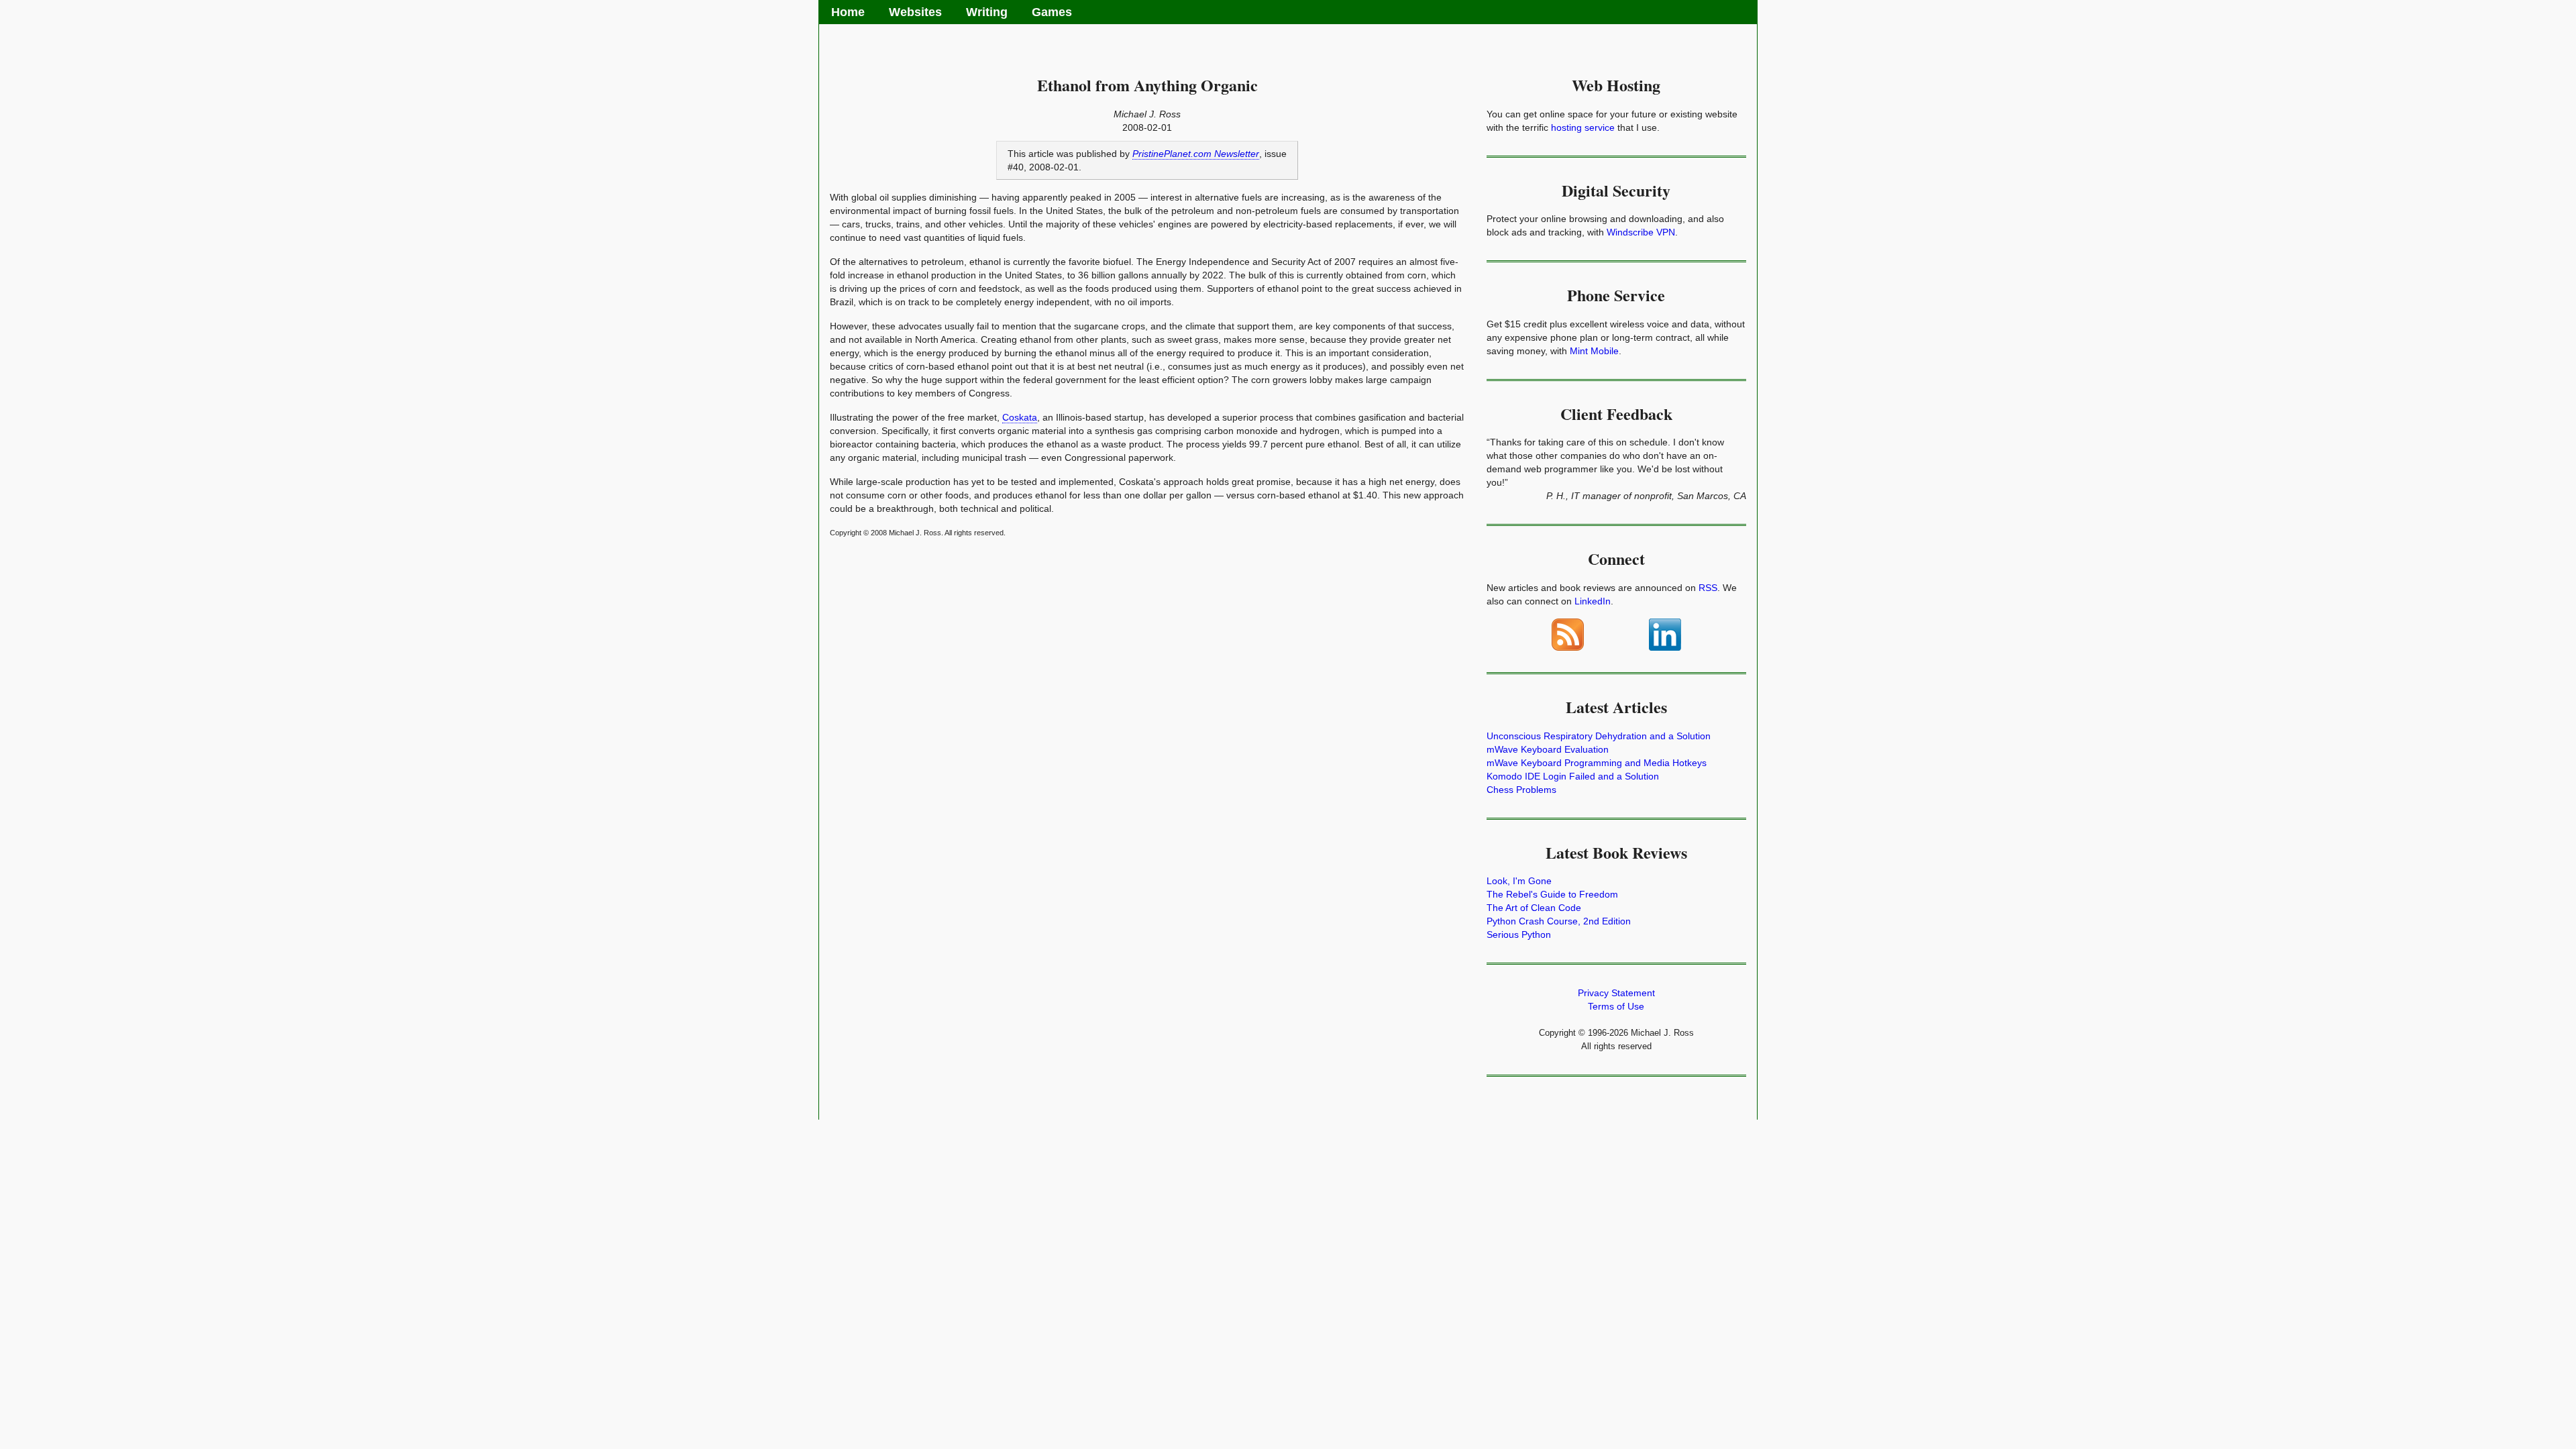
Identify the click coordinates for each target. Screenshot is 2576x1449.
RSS (1708, 588)
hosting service (1583, 127)
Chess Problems (1521, 790)
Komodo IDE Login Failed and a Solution (1573, 776)
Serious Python (1519, 934)
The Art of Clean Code (1534, 908)
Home (848, 12)
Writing (987, 12)
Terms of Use (1616, 1006)
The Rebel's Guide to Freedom (1552, 894)
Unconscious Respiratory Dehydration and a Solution (1599, 736)
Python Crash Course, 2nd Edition (1559, 921)
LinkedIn (1593, 601)
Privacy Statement (1616, 993)
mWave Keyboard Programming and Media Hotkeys (1597, 763)
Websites (915, 12)
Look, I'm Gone (1519, 881)
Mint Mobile (1594, 351)
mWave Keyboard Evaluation (1548, 749)
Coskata (1020, 417)
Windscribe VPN (1641, 232)
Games (1052, 12)
